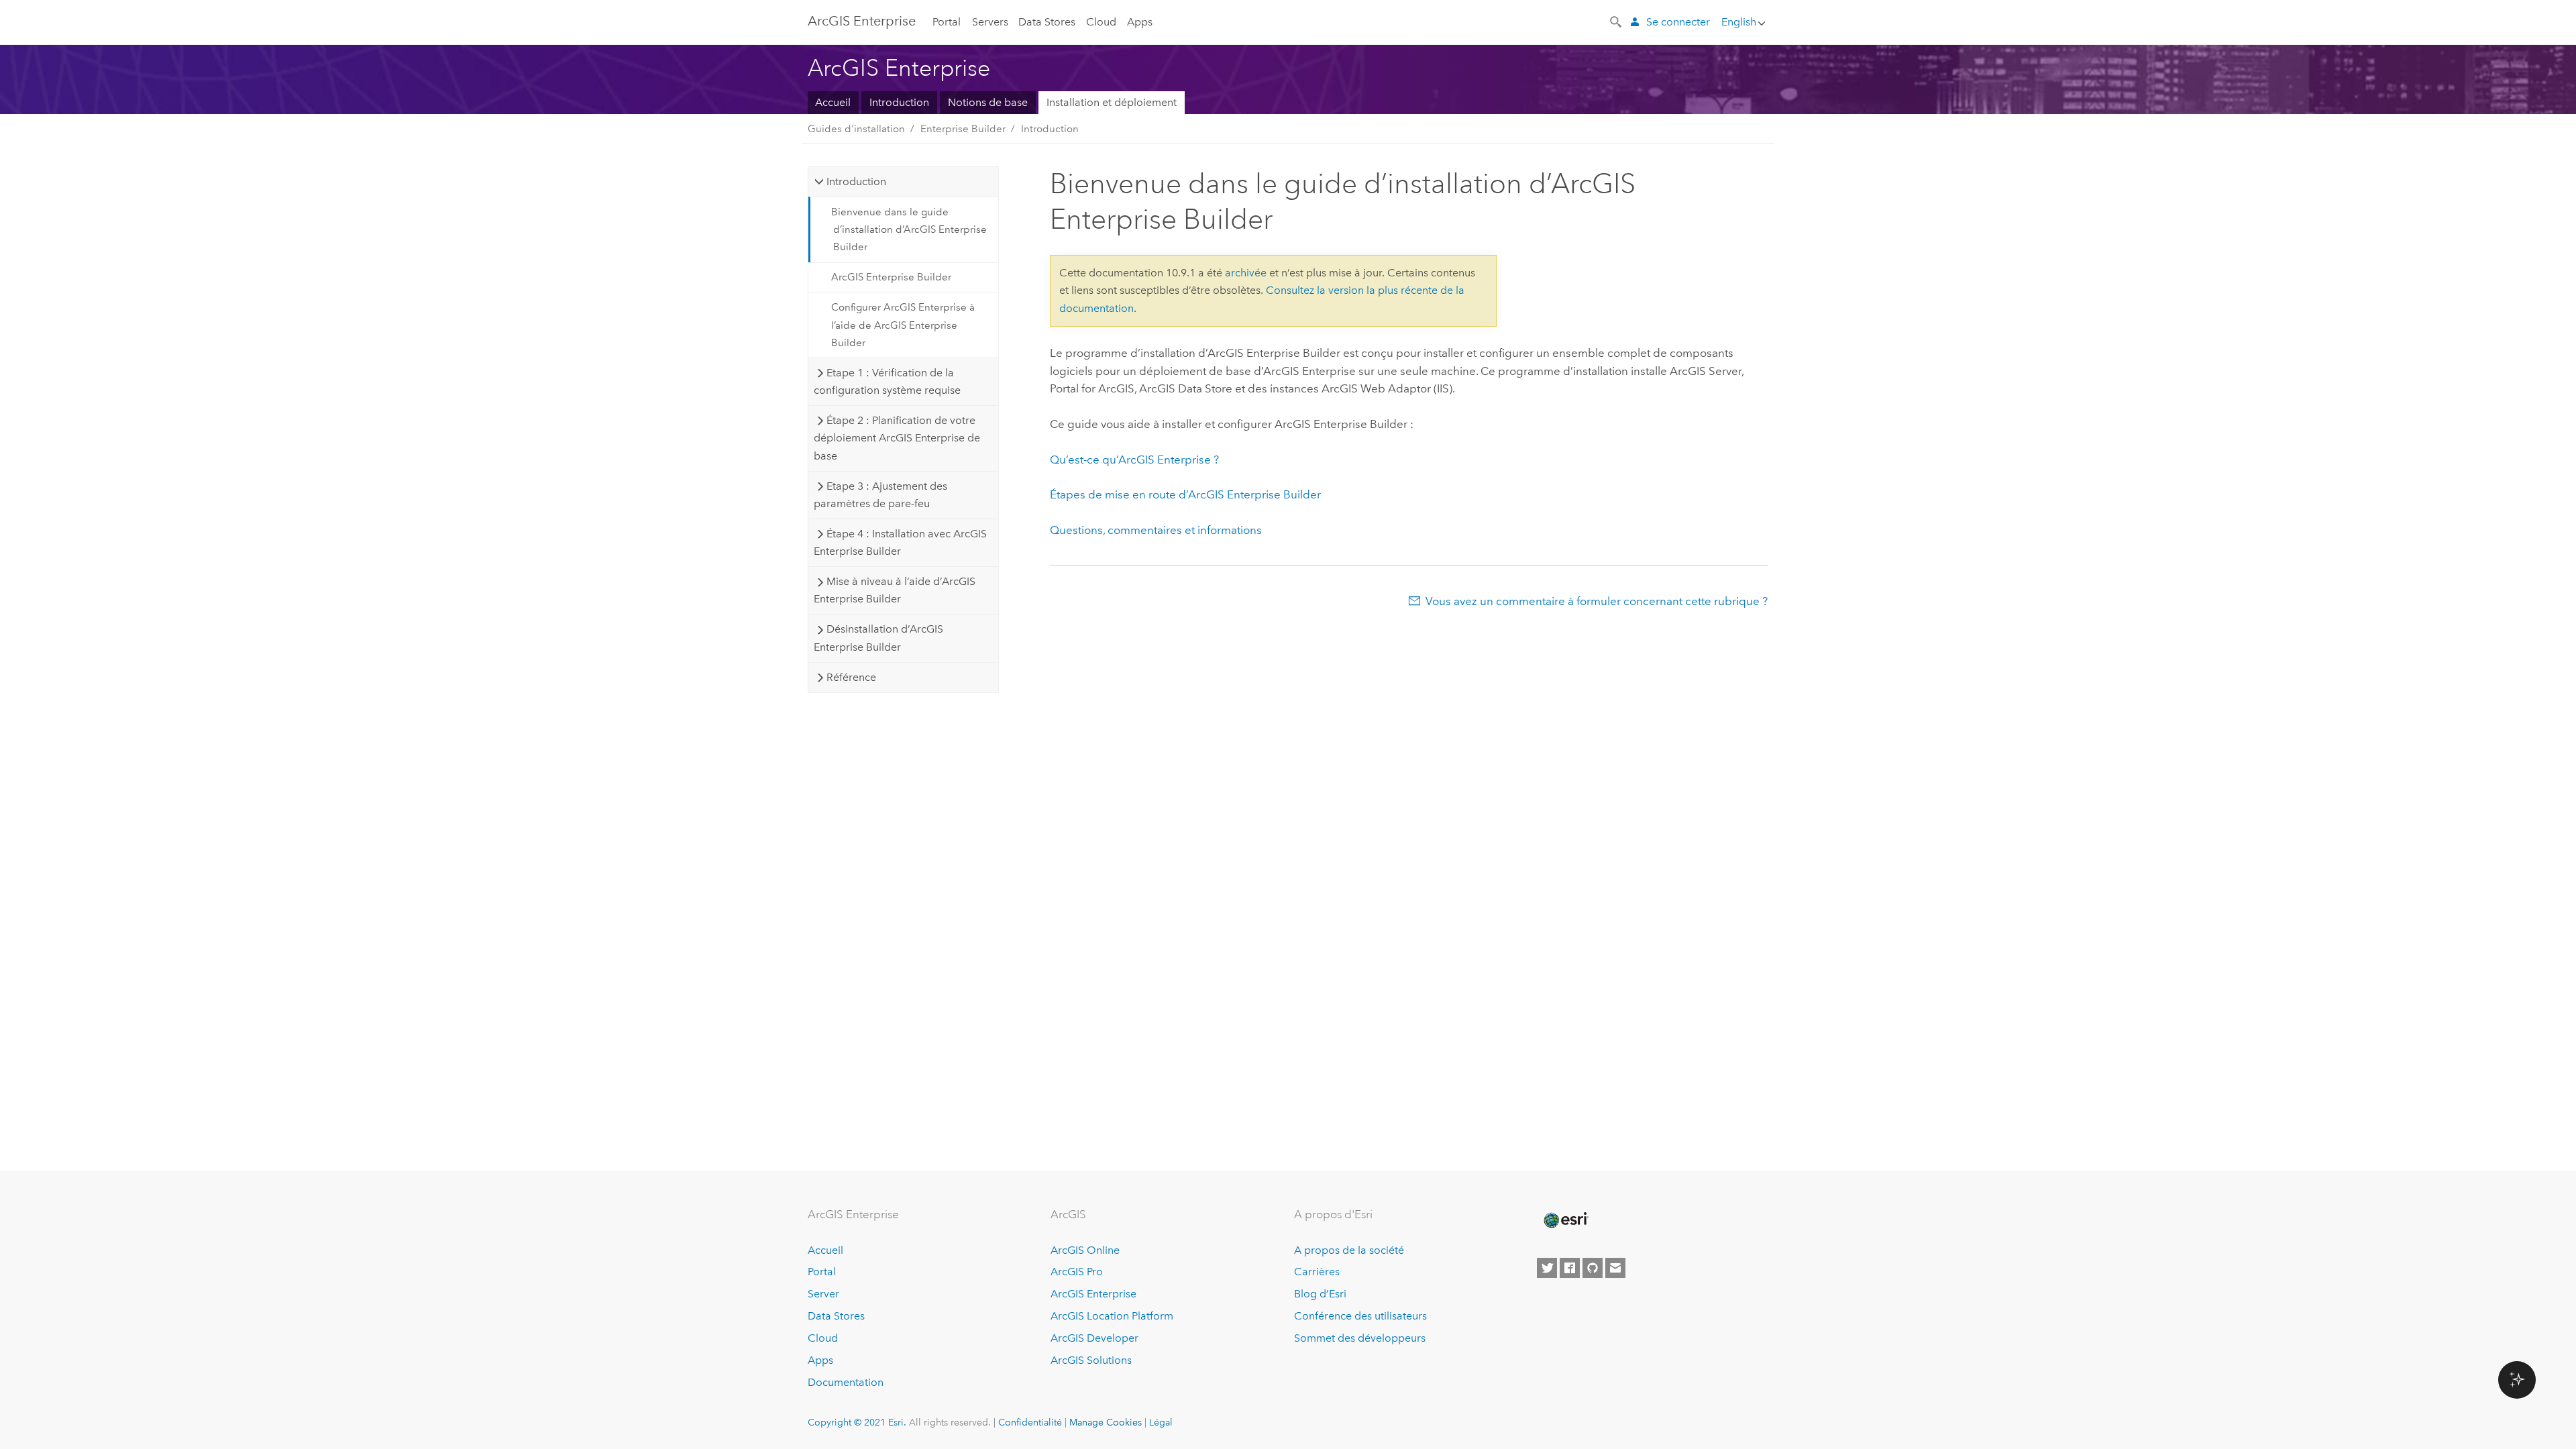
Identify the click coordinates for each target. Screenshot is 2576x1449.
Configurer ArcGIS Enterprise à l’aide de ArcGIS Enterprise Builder (903, 325)
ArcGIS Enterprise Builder (891, 277)
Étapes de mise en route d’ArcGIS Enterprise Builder (1185, 494)
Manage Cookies (1106, 1422)
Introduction (899, 102)
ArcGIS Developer (1094, 1338)
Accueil (833, 102)
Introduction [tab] (856, 181)
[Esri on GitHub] (1593, 1268)
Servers (990, 22)
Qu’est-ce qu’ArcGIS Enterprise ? (1134, 460)
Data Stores (1047, 22)
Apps (1140, 22)
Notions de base (988, 102)
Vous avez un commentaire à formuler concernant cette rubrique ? (1597, 601)
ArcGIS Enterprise (1093, 1294)
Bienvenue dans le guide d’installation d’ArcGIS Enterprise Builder (909, 230)
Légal (1161, 1422)
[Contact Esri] (1615, 1268)
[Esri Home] (1565, 1220)
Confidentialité (1030, 1422)
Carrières (1317, 1272)
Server (823, 1294)
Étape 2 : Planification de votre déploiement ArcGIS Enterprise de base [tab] (897, 438)
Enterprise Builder (963, 129)
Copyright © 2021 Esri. (857, 1422)
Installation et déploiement (1112, 102)
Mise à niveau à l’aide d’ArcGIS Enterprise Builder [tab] (894, 590)
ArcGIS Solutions (1091, 1360)
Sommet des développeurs (1360, 1338)
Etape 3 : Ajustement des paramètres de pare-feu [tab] (880, 495)
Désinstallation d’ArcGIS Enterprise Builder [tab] (878, 638)
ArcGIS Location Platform (1112, 1316)
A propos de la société (1349, 1250)
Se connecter (1678, 22)
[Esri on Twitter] (1547, 1268)
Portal (947, 22)
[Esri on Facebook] (1570, 1268)
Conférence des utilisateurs (1360, 1316)
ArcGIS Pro (1077, 1272)
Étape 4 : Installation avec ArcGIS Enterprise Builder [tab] (900, 542)
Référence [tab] (851, 677)
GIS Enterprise (862, 21)
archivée (1246, 273)
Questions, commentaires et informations (1156, 530)
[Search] (1617, 21)
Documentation (846, 1382)
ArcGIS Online (1085, 1250)
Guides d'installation (856, 129)
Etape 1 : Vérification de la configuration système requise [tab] (887, 381)
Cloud (1101, 22)
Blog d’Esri (1320, 1294)
